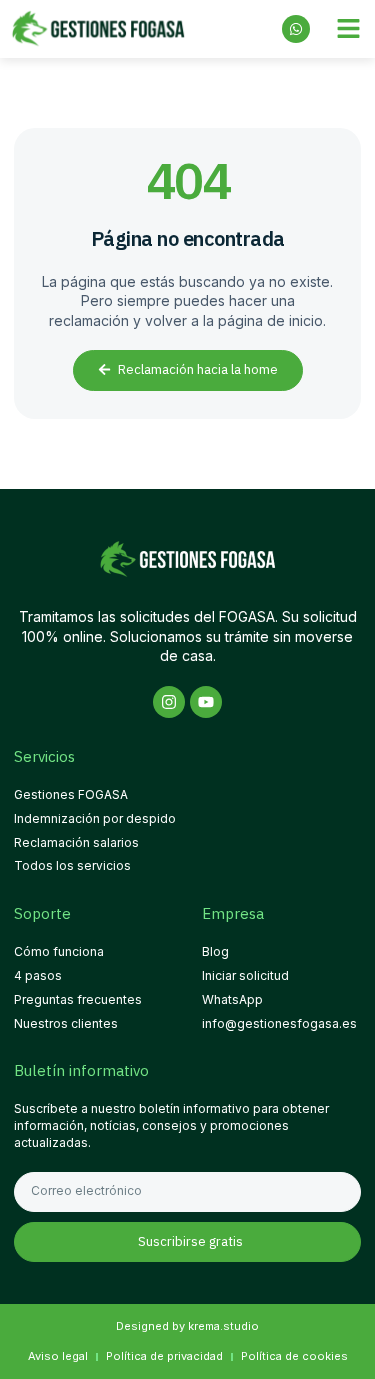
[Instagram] (169, 702)
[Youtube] (206, 702)
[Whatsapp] (296, 29)
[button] (349, 29)
